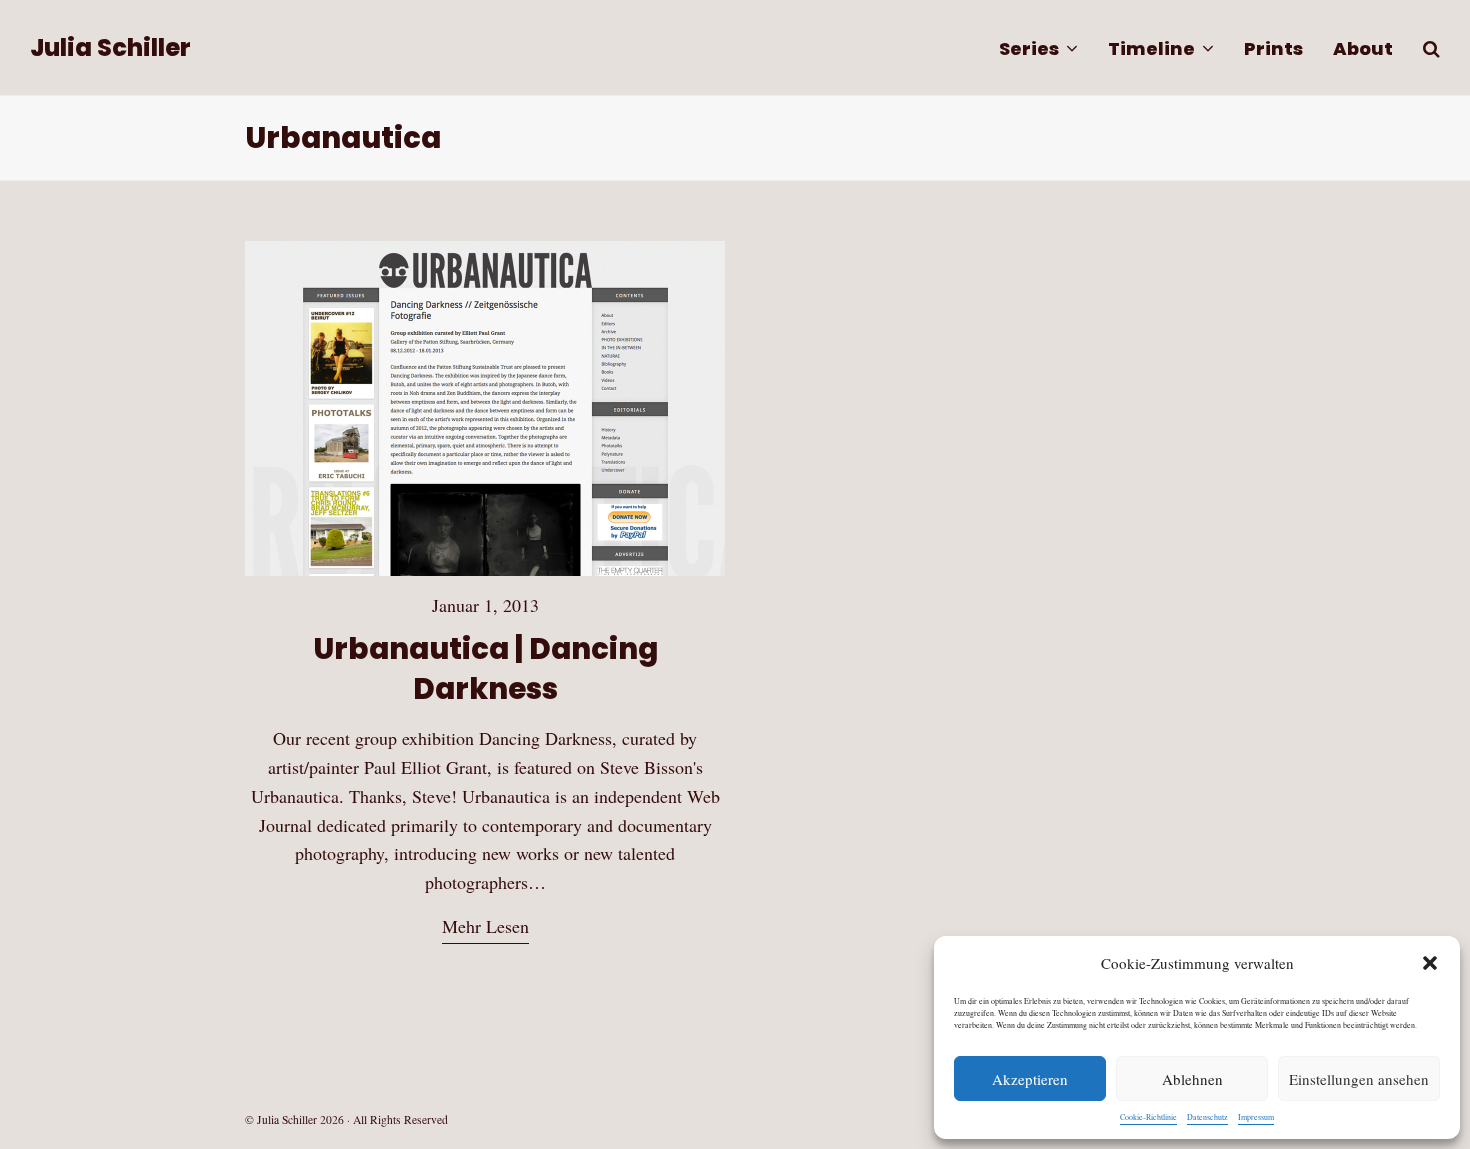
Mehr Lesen (485, 926)
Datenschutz (1207, 1117)
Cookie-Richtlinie (1148, 1117)
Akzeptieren (1030, 1079)
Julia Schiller (110, 47)
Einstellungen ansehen (1359, 1079)
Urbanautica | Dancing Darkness (485, 668)
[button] (1430, 963)
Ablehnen (1192, 1079)
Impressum (1256, 1117)
